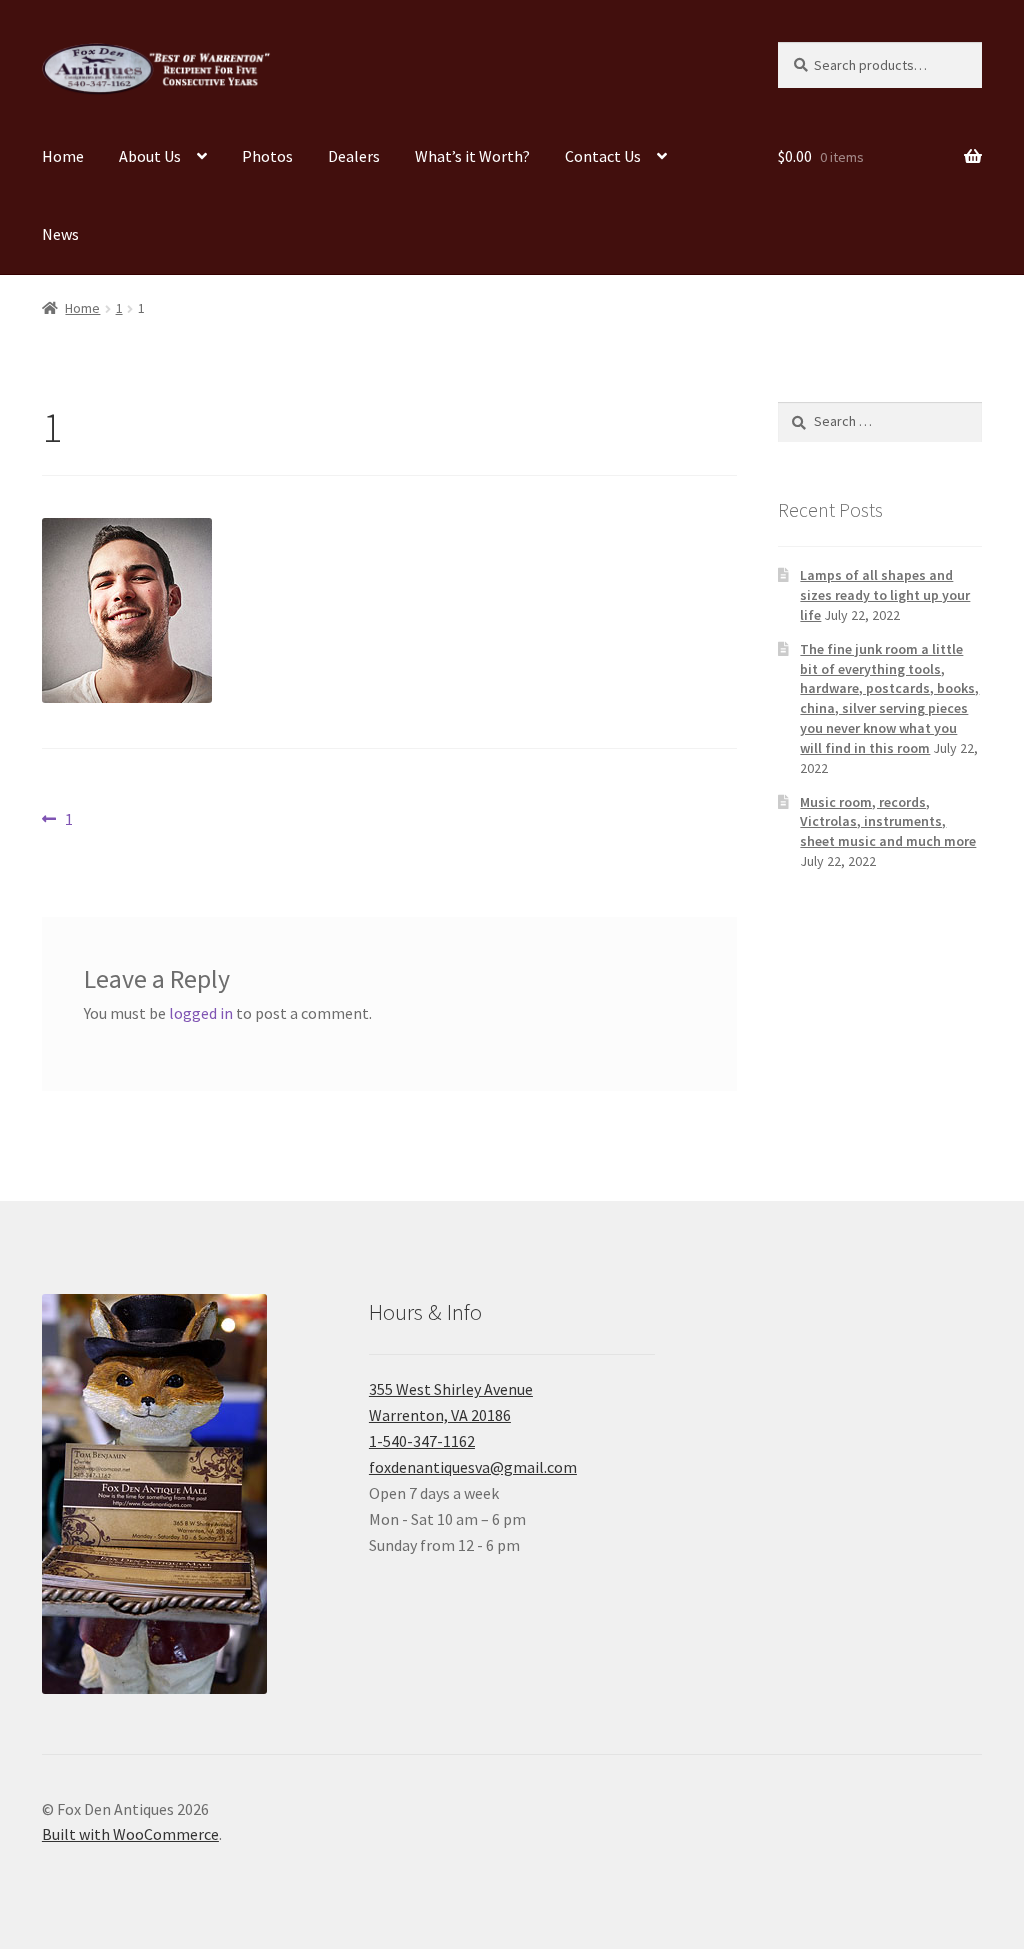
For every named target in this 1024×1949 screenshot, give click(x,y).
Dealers (354, 156)
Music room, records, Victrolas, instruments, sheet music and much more (888, 822)
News (60, 234)
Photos (267, 156)
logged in (201, 1013)
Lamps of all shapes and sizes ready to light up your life (885, 595)
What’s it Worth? (472, 156)
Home (63, 156)
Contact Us (603, 156)
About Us (150, 156)
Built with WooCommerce (130, 1834)
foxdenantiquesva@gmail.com (473, 1467)
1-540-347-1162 (422, 1441)
